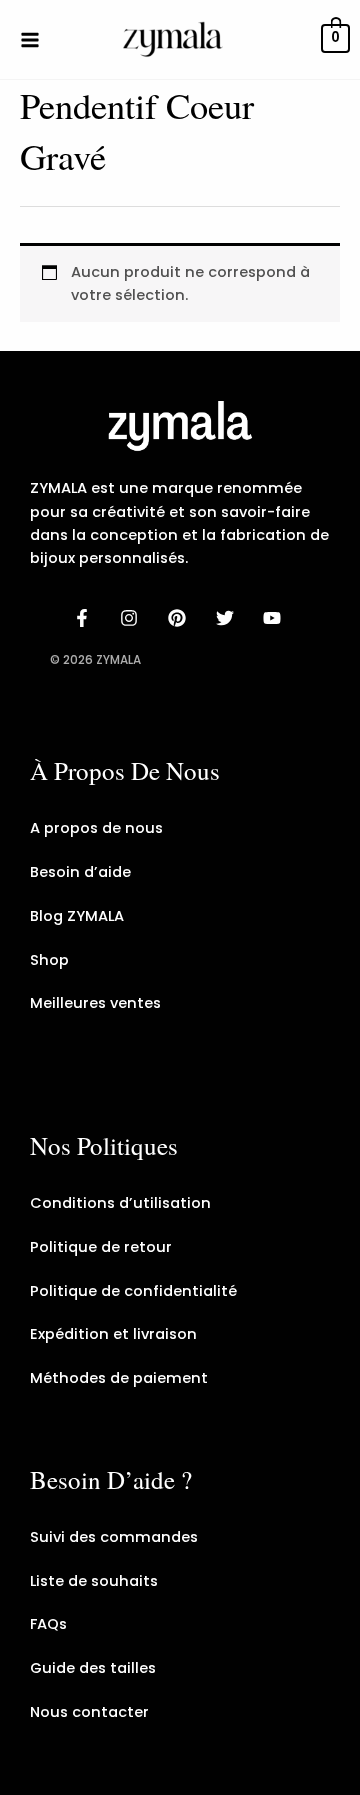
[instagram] (133, 618)
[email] (275, 618)
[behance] (180, 618)
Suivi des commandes (114, 1537)
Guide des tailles (93, 1668)
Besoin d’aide (80, 872)
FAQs (48, 1624)
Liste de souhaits (94, 1581)
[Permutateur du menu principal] (30, 39)
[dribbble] (228, 618)
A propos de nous (96, 828)
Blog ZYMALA (77, 916)
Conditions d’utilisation (120, 1203)
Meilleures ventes (95, 1003)
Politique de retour (101, 1247)
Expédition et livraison (113, 1334)
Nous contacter (89, 1712)
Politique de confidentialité (133, 1291)
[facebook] (85, 618)
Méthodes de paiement (119, 1378)
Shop (49, 960)
